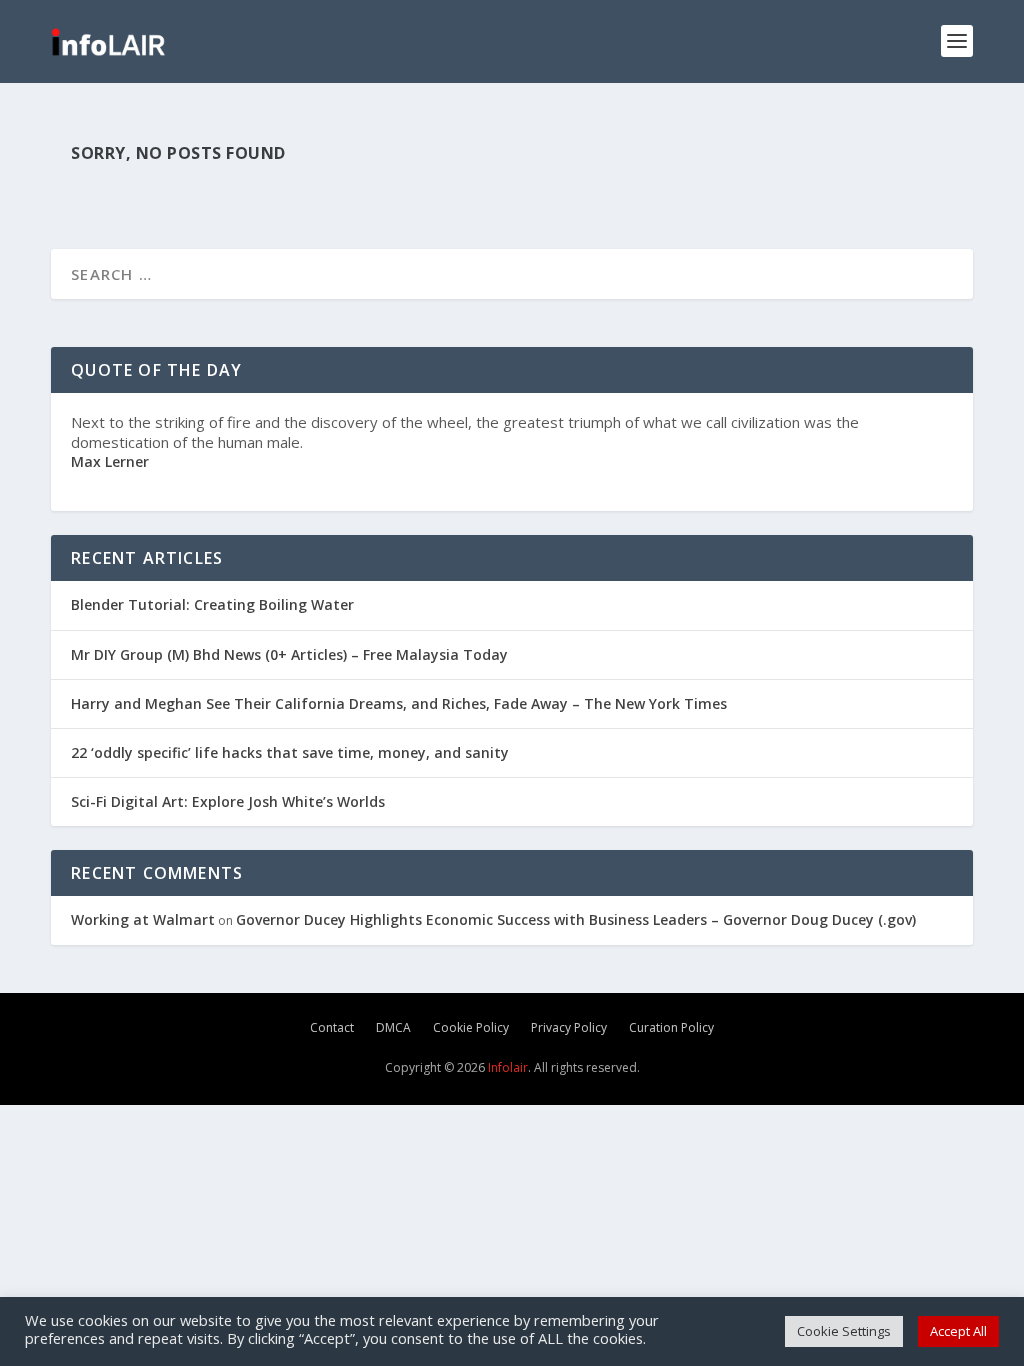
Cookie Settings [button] (844, 1331)
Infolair (506, 1067)
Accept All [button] (958, 1331)
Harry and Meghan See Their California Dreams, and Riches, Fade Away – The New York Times (399, 703)
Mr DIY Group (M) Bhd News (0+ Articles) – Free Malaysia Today (289, 654)
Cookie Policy (471, 1027)
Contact (332, 1027)
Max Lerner (110, 461)
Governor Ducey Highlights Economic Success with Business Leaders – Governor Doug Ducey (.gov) (576, 919)
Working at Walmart (143, 919)
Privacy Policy (569, 1027)
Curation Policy (671, 1027)
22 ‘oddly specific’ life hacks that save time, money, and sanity (290, 752)
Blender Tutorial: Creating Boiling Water (212, 604)
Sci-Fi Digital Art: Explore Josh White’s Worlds (228, 801)
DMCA (393, 1027)
